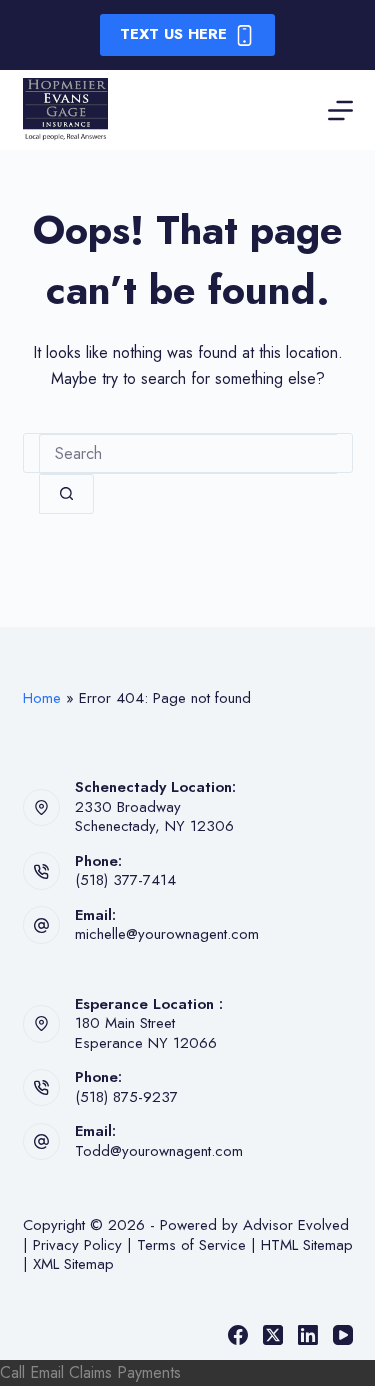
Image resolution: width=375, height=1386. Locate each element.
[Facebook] (238, 1335)
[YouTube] (343, 1335)
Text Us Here (173, 34)
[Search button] (66, 494)
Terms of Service (191, 1245)
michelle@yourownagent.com (167, 934)
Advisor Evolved (296, 1225)
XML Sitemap (73, 1264)
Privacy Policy (77, 1245)
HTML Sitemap (307, 1245)
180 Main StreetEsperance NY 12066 (146, 1033)
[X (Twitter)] (273, 1335)
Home (42, 698)
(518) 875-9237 (126, 1097)
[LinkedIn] (308, 1335)
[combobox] (188, 454)
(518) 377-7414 (125, 880)
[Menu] (340, 110)
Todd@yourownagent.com (159, 1151)
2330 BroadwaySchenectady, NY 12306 (154, 817)
